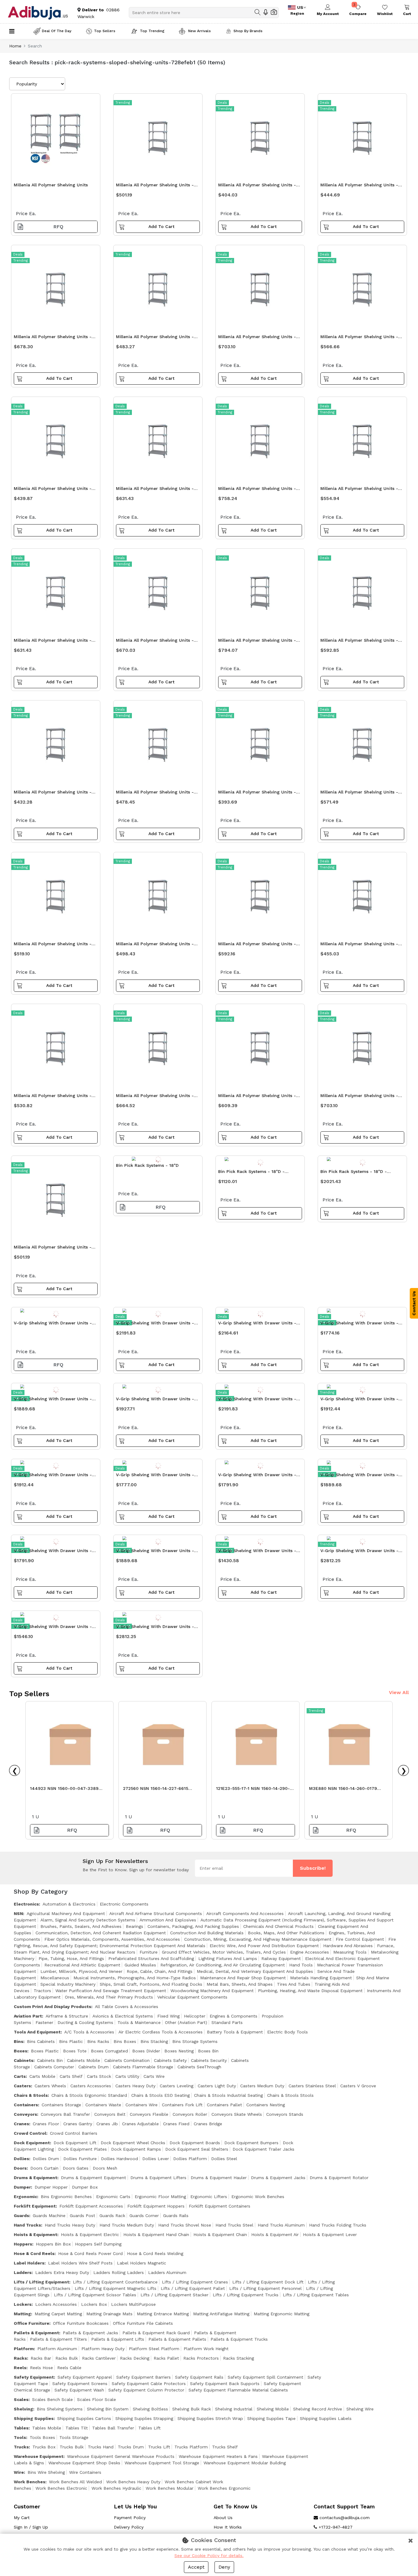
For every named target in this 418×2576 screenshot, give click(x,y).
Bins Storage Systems (195, 2041)
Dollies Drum (46, 2159)
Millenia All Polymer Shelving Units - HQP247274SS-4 (257, 642)
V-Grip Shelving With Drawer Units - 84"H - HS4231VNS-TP (359, 1400)
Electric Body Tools (287, 2032)
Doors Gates (76, 2168)
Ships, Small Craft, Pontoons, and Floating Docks (151, 1984)
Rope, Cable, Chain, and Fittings (160, 1971)
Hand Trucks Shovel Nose (185, 2225)
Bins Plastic (71, 2041)
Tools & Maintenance (139, 2022)
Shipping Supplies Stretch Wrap (210, 2418)
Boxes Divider (146, 2051)
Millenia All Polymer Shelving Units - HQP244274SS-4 (359, 490)
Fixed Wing (168, 2016)
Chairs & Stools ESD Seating (160, 2095)
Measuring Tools (350, 1952)
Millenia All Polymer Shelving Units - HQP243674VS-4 (155, 794)
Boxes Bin (208, 2051)
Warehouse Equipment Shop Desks (84, 2463)
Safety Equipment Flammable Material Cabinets (238, 2390)
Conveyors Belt (110, 2114)
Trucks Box (44, 2447)
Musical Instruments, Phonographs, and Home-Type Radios (135, 1978)
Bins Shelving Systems (60, 2409)
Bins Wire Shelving (46, 2472)
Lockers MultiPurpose (133, 2304)
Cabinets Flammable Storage (143, 2067)
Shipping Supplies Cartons (84, 2418)
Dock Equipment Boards (195, 2143)
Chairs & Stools (31, 2095)
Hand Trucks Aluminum (281, 2225)
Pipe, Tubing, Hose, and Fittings (71, 1958)
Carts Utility (127, 2076)
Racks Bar (41, 2358)
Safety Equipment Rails (199, 2377)
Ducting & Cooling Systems (85, 2022)
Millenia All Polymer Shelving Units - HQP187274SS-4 (257, 338)
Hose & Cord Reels (34, 2253)
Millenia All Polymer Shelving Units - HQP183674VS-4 (53, 794)
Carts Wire (154, 2076)
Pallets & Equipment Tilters (58, 2339)
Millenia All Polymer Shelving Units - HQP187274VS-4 (53, 338)
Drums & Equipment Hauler (219, 2178)
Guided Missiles (140, 1965)
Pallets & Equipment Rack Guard (156, 2333)
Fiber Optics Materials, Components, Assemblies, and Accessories (112, 1939)
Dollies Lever (156, 2159)
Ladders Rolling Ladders (119, 2272)
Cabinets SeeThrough (199, 2067)
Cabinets (24, 2060)
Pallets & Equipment (36, 2333)
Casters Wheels (50, 2086)
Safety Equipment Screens (80, 2384)
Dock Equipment (32, 2143)
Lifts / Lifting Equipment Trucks (246, 2295)
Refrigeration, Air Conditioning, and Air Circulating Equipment (223, 1965)
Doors (20, 2168)
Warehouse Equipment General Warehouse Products (121, 2456)
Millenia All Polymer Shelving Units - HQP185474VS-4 (359, 794)
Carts (20, 2076)
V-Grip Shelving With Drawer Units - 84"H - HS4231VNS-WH (53, 1476)
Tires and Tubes (294, 1984)
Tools (20, 2437)
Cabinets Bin (50, 2060)
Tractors (42, 1991)
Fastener (44, 2022)
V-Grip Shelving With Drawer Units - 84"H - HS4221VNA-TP (257, 1552)
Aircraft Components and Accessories (245, 1913)
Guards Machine (49, 2216)
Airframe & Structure (67, 2016)
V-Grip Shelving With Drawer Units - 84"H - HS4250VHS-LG (359, 1552)
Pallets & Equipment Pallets (177, 2339)
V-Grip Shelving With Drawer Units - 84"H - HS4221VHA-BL (359, 1325)
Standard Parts (227, 2022)
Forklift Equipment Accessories (91, 2206)
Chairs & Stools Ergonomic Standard (89, 2095)
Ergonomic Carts (113, 2197)
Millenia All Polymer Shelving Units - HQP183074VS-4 (257, 794)
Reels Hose (41, 2368)
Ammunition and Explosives (168, 1920)
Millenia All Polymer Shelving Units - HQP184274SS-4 (155, 945)
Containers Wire (142, 2105)
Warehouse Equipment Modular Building (245, 2463)
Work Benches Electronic (61, 2488)
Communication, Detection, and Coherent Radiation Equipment (101, 1933)
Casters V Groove (358, 2086)
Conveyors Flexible (149, 2114)
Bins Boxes (125, 2041)
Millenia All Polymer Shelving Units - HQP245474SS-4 (155, 1097)
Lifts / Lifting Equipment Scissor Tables (95, 2295)
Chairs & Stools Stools (290, 2095)
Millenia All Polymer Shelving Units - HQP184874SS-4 (53, 945)
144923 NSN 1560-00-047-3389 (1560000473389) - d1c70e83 (64, 1790)
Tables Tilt (77, 2428)
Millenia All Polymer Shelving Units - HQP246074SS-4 (359, 1097)
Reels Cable (69, 2368)
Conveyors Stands (285, 2114)
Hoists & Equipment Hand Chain (156, 2234)
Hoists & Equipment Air (275, 2234)
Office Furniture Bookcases (81, 2323)
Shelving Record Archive (318, 2409)
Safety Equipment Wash (79, 2390)
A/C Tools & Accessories (89, 2032)
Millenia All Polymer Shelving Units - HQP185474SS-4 (257, 945)
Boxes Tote (75, 2051)
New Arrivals (199, 31)
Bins (19, 2041)
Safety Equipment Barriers (144, 2377)
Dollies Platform (190, 2159)
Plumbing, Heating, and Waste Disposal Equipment (310, 1991)
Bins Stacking (154, 2041)
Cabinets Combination (127, 2060)
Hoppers (23, 2244)
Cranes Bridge (208, 2124)
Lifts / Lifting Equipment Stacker (174, 2295)
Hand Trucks (27, 2225)
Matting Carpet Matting (58, 2314)
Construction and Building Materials (207, 1933)
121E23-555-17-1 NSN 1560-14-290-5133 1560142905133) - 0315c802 (253, 1790)
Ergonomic (25, 2197)
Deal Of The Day (57, 31)
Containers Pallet (224, 2105)
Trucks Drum (131, 2447)
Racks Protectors (201, 2358)
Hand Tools (301, 1965)
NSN (18, 1913)
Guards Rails (176, 2216)
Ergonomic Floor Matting (160, 2197)
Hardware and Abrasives (348, 1946)
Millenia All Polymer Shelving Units (51, 185)
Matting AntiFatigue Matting (221, 2314)
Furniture (149, 1952)
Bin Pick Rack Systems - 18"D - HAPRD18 (354, 1173)
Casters (22, 2086)
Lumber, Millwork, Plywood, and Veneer (81, 1971)
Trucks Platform (191, 2447)
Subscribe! (313, 1868)
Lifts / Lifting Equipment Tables (316, 2295)
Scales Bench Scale (52, 2399)
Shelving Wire (360, 2409)
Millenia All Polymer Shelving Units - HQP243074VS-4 (53, 490)
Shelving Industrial (234, 2409)
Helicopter (195, 2016)
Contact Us (414, 1303)
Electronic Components (124, 1904)
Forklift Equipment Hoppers (156, 2206)
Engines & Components (233, 2016)
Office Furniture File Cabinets (143, 2323)
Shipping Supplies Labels (326, 2418)
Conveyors (25, 2114)
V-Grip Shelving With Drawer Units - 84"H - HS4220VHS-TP (53, 1400)
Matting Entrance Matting (163, 2314)
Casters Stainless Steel (312, 2086)
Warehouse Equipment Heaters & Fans (218, 2456)
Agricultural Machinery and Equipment (66, 1913)
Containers (26, 2105)
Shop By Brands (248, 31)
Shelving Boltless (150, 2409)
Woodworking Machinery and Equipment (212, 1991)
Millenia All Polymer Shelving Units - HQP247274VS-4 (257, 490)
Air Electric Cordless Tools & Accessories (160, 2032)
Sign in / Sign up (31, 2527)
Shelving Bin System (108, 2409)
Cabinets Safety (170, 2060)
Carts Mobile (42, 2076)
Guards (21, 2216)
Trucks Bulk (72, 2447)
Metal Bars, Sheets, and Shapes (240, 1984)
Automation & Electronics (69, 1904)
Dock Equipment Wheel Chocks (133, 2143)
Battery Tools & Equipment (235, 2032)
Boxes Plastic (45, 2051)
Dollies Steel (224, 2159)
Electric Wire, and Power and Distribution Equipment (264, 1946)
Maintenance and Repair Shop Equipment (243, 1978)
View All (399, 1692)
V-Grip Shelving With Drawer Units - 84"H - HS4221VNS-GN (53, 1628)
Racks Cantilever (99, 2358)
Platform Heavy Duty (103, 2349)
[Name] (258, 12)
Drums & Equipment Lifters (158, 2178)
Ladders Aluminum (167, 2272)
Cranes (21, 2124)
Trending (123, 103)
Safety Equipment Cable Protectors (149, 2384)
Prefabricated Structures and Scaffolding (151, 1958)
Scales (21, 2399)
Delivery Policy (129, 2527)
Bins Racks (98, 2041)
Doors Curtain (44, 2168)
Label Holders (29, 2263)
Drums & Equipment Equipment (93, 2178)
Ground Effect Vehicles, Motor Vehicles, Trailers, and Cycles (224, 1952)
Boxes (21, 2051)
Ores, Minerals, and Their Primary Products (109, 1997)
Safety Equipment (34, 2377)
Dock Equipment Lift (75, 2143)
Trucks (21, 2447)
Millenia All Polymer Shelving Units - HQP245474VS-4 (53, 642)
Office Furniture (32, 2323)
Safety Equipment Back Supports (225, 2384)
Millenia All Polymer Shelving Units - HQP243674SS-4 (53, 1249)
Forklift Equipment (35, 2206)
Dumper (22, 2187)
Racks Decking (135, 2358)
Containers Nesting (266, 2105)
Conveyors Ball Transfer (65, 2114)
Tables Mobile (47, 2428)
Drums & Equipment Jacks (278, 2178)
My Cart (22, 2518)
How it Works (228, 2527)
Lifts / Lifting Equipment (41, 2282)
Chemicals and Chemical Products (278, 1926)
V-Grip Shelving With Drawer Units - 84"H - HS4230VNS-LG (155, 1400)
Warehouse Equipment (39, 2456)
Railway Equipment (281, 1958)
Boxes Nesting (179, 2051)
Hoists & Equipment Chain (220, 2234)
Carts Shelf (71, 2076)
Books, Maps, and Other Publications (286, 1933)
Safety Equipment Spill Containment (265, 2377)
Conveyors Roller (190, 2114)
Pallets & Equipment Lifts (118, 2339)
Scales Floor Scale (97, 2399)
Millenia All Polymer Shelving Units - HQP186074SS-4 (155, 490)
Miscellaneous (55, 1978)
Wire (19, 2472)
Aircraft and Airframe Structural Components (156, 1913)
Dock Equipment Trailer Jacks (263, 2149)
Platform (24, 2349)
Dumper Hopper (51, 2187)
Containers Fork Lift (182, 2105)
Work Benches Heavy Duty (133, 2482)
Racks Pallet (166, 2358)
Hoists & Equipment (35, 2234)
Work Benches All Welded (75, 2482)
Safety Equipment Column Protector (146, 2390)
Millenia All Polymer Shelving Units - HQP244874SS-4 (359, 642)
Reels (20, 2368)
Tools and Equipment (37, 2032)
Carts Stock (99, 2076)
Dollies (21, 2159)
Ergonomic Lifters (209, 2197)
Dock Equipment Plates (82, 2149)
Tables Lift (149, 2428)
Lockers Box (94, 2304)
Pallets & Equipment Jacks (90, 2333)
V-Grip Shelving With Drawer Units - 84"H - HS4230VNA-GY (257, 1476)
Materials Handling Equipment (321, 1978)
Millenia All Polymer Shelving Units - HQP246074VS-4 (155, 642)
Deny (224, 2567)
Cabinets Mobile (84, 2060)
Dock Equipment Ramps (136, 2149)
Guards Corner (144, 2216)
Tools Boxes (42, 2437)
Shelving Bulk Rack (192, 2409)
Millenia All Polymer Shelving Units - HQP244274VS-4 (53, 1097)
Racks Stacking (239, 2358)
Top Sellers (105, 31)
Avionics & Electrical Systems (123, 2016)
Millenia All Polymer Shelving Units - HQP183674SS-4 (359, 187)
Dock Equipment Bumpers (251, 2143)
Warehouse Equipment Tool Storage (162, 2463)
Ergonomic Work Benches (258, 2197)
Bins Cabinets (41, 2041)
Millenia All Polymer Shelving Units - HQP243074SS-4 (359, 945)
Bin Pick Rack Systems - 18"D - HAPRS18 (251, 1173)
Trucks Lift (159, 2447)
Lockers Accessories (56, 2304)
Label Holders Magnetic (142, 2263)
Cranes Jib (107, 2124)
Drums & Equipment (35, 2178)
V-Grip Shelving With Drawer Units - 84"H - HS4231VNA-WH (155, 1476)
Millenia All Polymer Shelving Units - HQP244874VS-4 (359, 338)
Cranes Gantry (78, 2124)
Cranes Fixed (176, 2124)
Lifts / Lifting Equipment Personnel (265, 2288)
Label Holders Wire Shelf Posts (80, 2263)
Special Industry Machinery (68, 1984)
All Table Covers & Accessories (127, 2007)
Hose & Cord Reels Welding (155, 2253)
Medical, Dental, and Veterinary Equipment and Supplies (255, 1971)
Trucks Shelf (225, 2447)
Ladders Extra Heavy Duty (62, 2272)
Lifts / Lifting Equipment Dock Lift (268, 2282)
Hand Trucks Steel (234, 2225)
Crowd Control (30, 2133)
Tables (21, 2428)
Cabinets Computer (54, 2067)
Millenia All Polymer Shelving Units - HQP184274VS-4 (155, 338)
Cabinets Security (209, 2060)
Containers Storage (61, 2105)
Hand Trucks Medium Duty (127, 2225)
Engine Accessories (310, 1952)
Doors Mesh (105, 2168)
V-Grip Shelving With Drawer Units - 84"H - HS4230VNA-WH (53, 1552)
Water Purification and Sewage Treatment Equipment (111, 1991)
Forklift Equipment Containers (220, 2206)
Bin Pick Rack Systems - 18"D (147, 1165)
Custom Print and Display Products (52, 2007)
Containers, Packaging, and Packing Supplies (193, 1926)
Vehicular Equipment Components (192, 1997)
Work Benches (30, 2482)
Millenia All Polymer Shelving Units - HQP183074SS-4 (257, 187)
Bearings (134, 1926)
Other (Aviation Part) (186, 2022)
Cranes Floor (46, 2124)
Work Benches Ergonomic (224, 2488)
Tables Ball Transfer (113, 2428)
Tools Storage (74, 2437)
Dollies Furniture (80, 2159)
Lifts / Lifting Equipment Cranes (195, 2282)
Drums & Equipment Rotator (339, 2178)
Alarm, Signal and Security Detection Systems (88, 1920)
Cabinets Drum (93, 2067)
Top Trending (152, 31)
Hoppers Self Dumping (98, 2244)
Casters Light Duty (217, 2086)
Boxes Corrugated (109, 2051)
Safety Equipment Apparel (85, 2377)
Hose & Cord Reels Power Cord (90, 2253)
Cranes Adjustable (140, 2124)
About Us (223, 2518)
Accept (196, 2567)
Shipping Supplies (34, 2418)
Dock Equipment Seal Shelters (197, 2149)
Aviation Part (28, 2016)
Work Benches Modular (170, 2488)
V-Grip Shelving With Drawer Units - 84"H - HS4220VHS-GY (359, 1476)
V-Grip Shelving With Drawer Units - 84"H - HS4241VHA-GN (257, 1400)
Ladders (23, 2272)
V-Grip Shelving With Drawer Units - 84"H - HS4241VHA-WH (155, 1325)
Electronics (26, 1904)
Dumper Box (85, 2187)
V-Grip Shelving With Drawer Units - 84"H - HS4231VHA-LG (257, 1325)
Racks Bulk (67, 2358)
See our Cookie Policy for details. (209, 2555)
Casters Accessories (91, 2086)
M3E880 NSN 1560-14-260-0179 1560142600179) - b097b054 (343, 1790)
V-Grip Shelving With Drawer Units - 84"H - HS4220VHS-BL (155, 1552)
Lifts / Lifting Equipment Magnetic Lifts (116, 2288)
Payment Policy (130, 2518)
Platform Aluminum (57, 2349)
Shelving (23, 2409)
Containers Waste (103, 2105)
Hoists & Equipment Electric (90, 2234)
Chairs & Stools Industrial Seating (228, 2095)
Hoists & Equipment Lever (330, 2234)
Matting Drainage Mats (109, 2314)
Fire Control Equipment (360, 1939)
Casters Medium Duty (262, 2086)
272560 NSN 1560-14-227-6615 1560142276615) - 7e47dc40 (156, 1790)
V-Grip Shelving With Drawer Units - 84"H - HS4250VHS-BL (155, 1628)
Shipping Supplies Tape (271, 2418)
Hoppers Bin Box (53, 2244)
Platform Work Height (206, 2349)
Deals (222, 103)
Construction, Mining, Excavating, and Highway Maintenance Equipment (258, 1939)
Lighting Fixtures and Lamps (228, 1958)
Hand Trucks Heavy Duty (70, 2225)
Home (15, 46)
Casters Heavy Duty (135, 2086)
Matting (22, 2314)
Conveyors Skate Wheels (237, 2114)
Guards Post (82, 2216)
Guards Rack (112, 2216)
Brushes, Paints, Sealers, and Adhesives (81, 1926)
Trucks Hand (101, 2447)
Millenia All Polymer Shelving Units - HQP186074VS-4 (257, 1097)
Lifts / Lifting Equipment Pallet (193, 2288)
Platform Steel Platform (154, 2349)
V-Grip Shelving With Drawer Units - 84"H (53, 1325)
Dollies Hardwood (119, 2159)
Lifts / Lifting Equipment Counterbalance (115, 2282)
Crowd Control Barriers (74, 2133)
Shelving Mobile (273, 2409)
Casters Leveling (177, 2086)
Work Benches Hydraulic (116, 2488)
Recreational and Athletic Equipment (82, 1965)
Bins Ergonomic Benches (66, 2197)
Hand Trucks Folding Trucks (338, 2225)
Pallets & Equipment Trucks (239, 2339)
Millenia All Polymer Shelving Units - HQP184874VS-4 (155, 187)
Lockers (23, 2304)
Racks (20, 2358)
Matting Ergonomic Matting (282, 2314)
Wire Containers (85, 2472)
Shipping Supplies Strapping (144, 2418)
